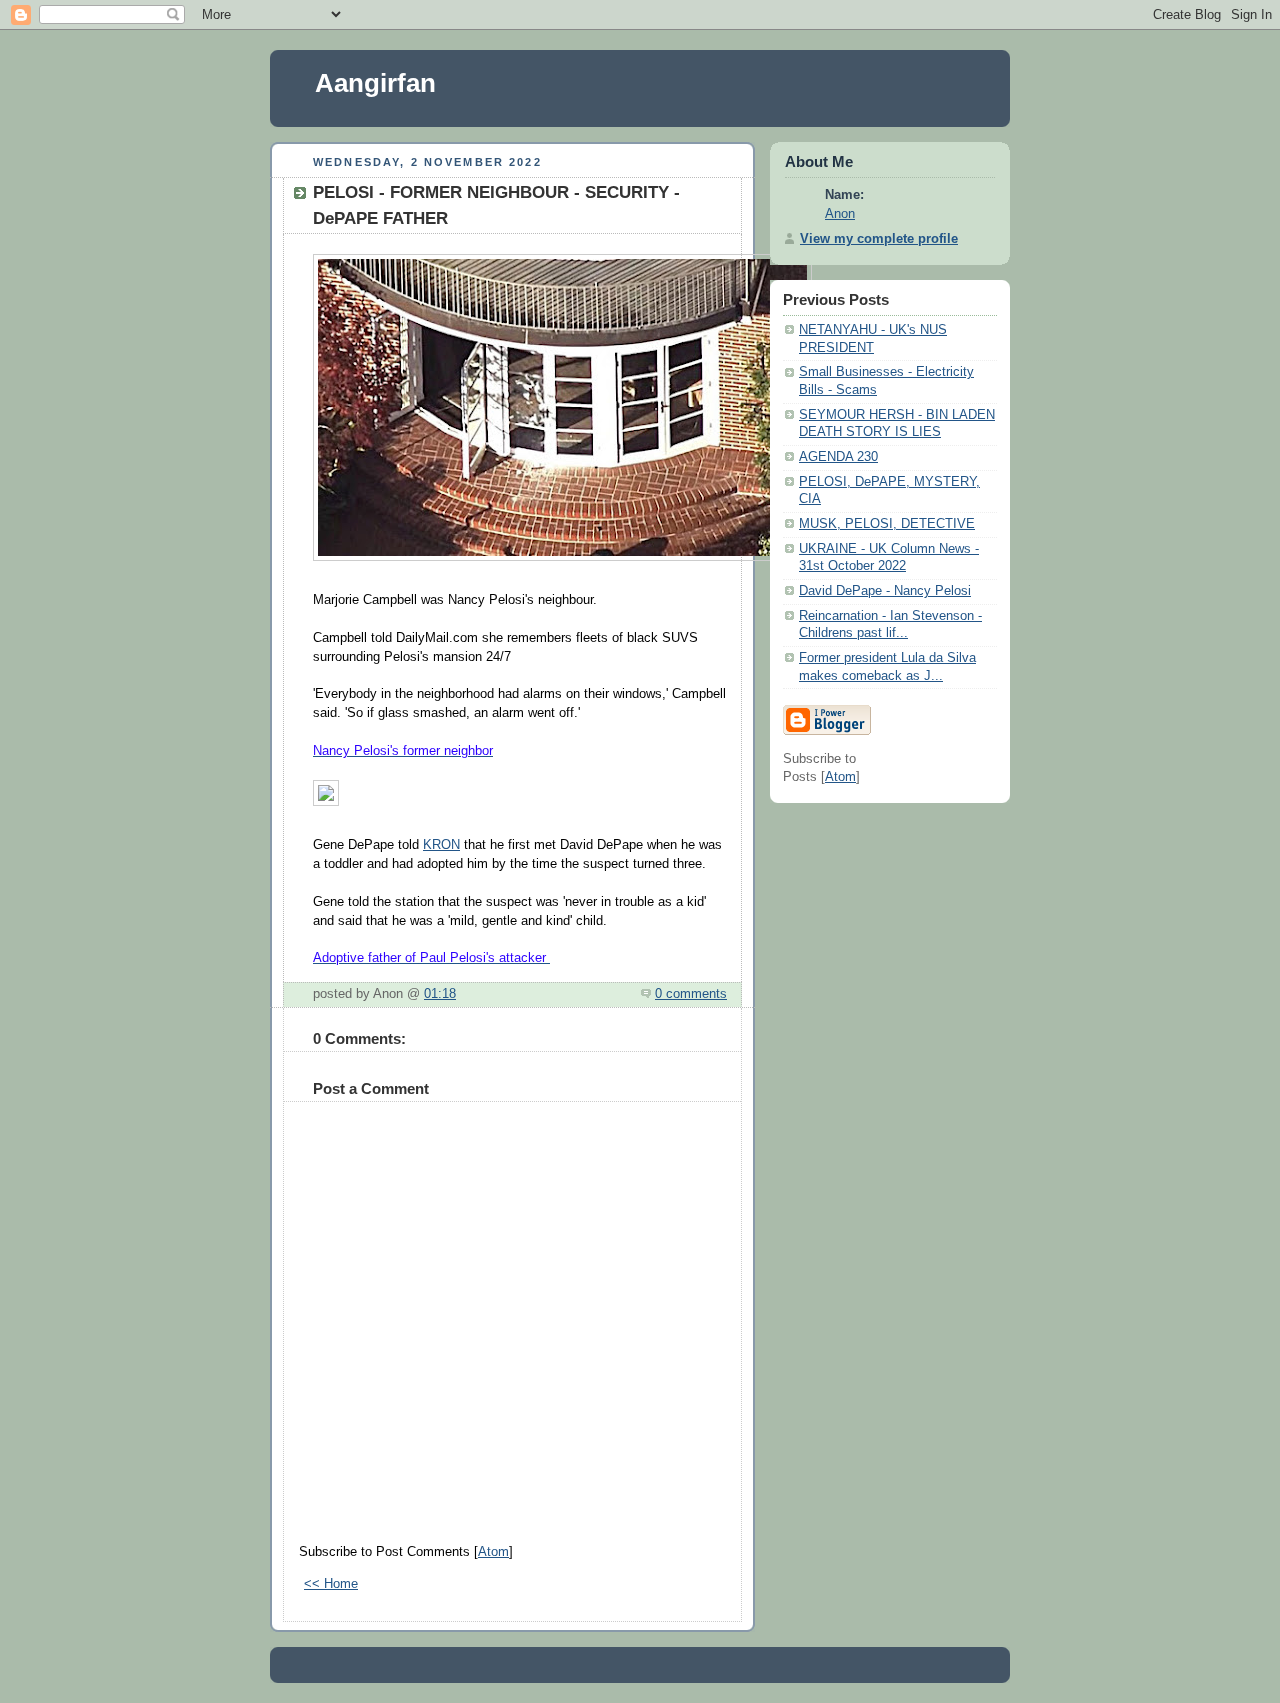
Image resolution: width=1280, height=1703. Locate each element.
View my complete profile (879, 239)
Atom (493, 1552)
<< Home (331, 1584)
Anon (840, 214)
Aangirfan (375, 83)
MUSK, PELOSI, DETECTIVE (887, 524)
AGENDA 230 (838, 457)
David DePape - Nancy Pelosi (885, 591)
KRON (441, 845)
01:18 (440, 994)
